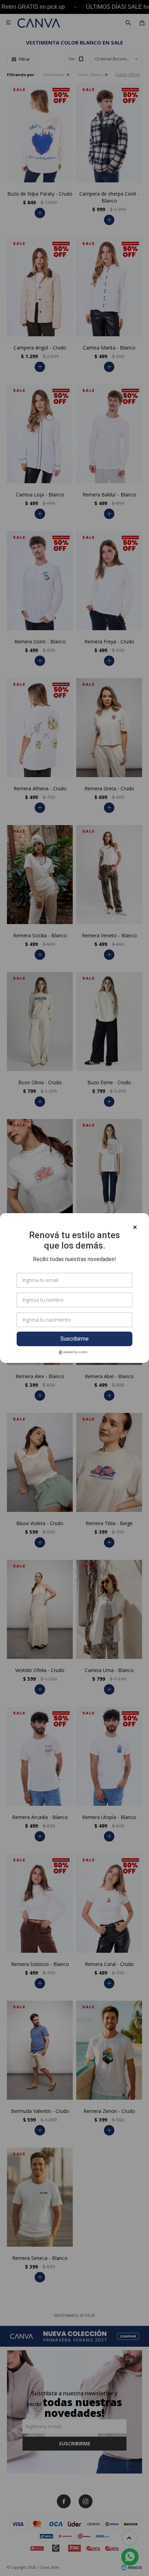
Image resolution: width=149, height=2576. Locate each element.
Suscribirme (74, 1339)
